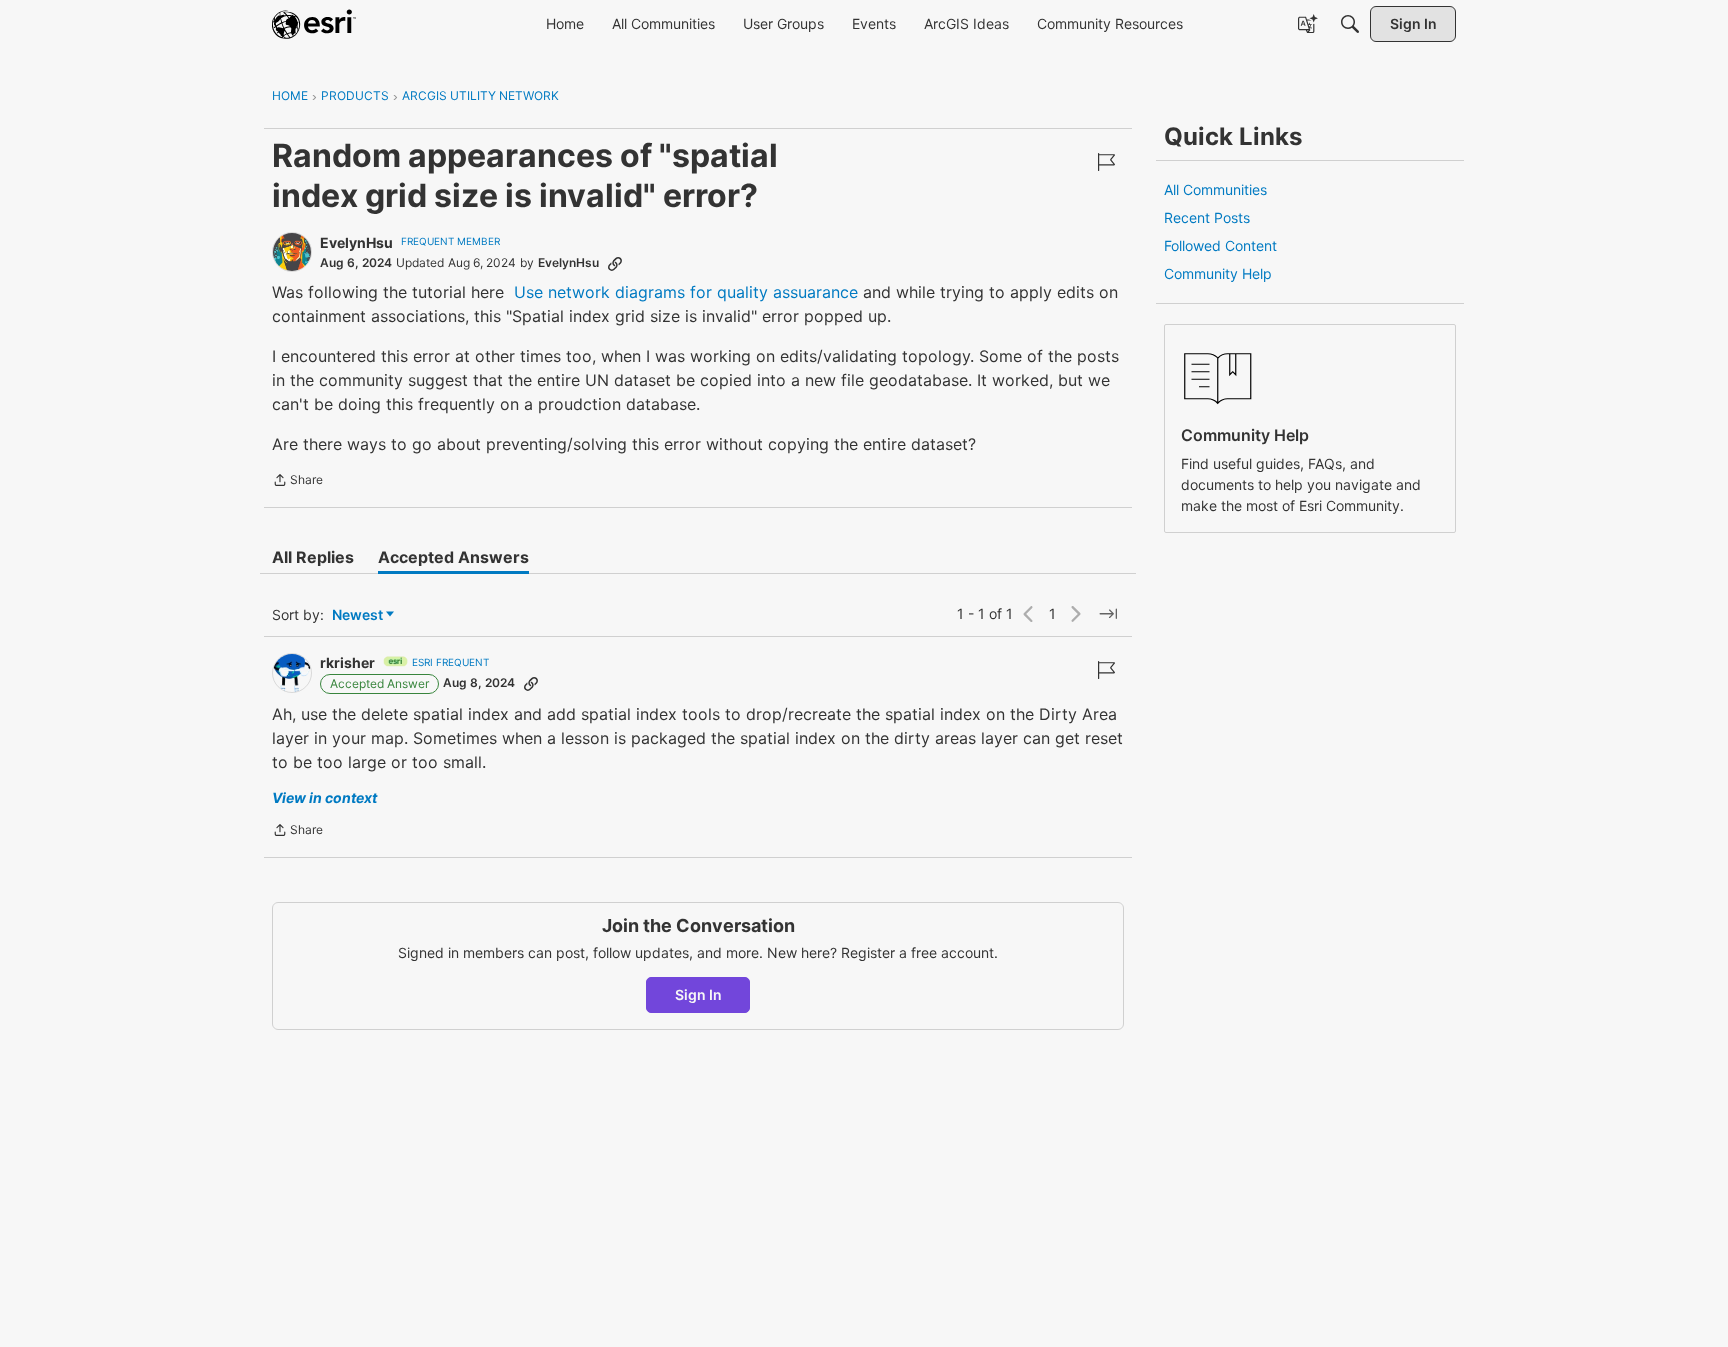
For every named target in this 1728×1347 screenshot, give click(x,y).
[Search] (1350, 24)
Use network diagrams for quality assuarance (686, 292)
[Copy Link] (615, 263)
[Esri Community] (314, 24)
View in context (324, 797)
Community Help (1218, 273)
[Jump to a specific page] (1108, 614)
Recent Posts (1207, 217)
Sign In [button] (698, 994)
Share (297, 482)
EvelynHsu (356, 242)
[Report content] (1106, 162)
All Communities (1215, 189)
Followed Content (1220, 245)
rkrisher (347, 662)
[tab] (313, 557)
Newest (357, 615)
